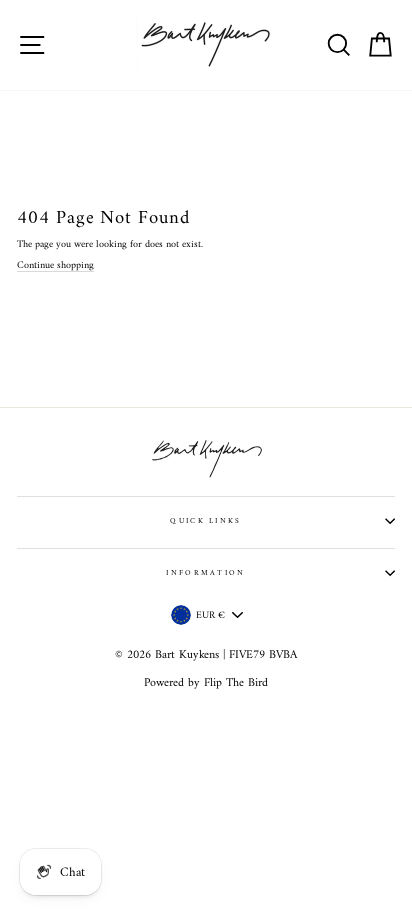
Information (205, 573)
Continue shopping (55, 266)
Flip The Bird (236, 683)
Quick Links (205, 521)
